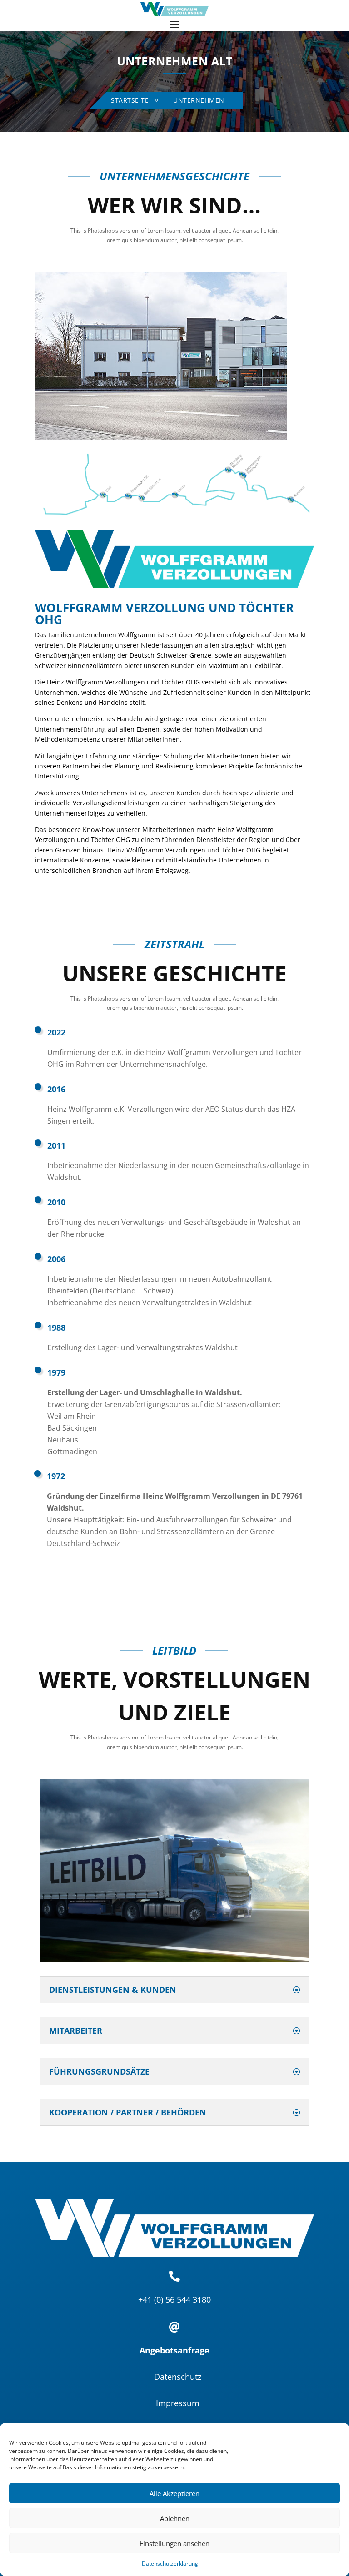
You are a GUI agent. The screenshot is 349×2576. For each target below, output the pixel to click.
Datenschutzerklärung (170, 2564)
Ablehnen (175, 2518)
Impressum (178, 2403)
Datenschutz (178, 2377)
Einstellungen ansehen (174, 2543)
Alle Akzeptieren (174, 2493)
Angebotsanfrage (174, 2350)
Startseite (130, 100)
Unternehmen (199, 100)
